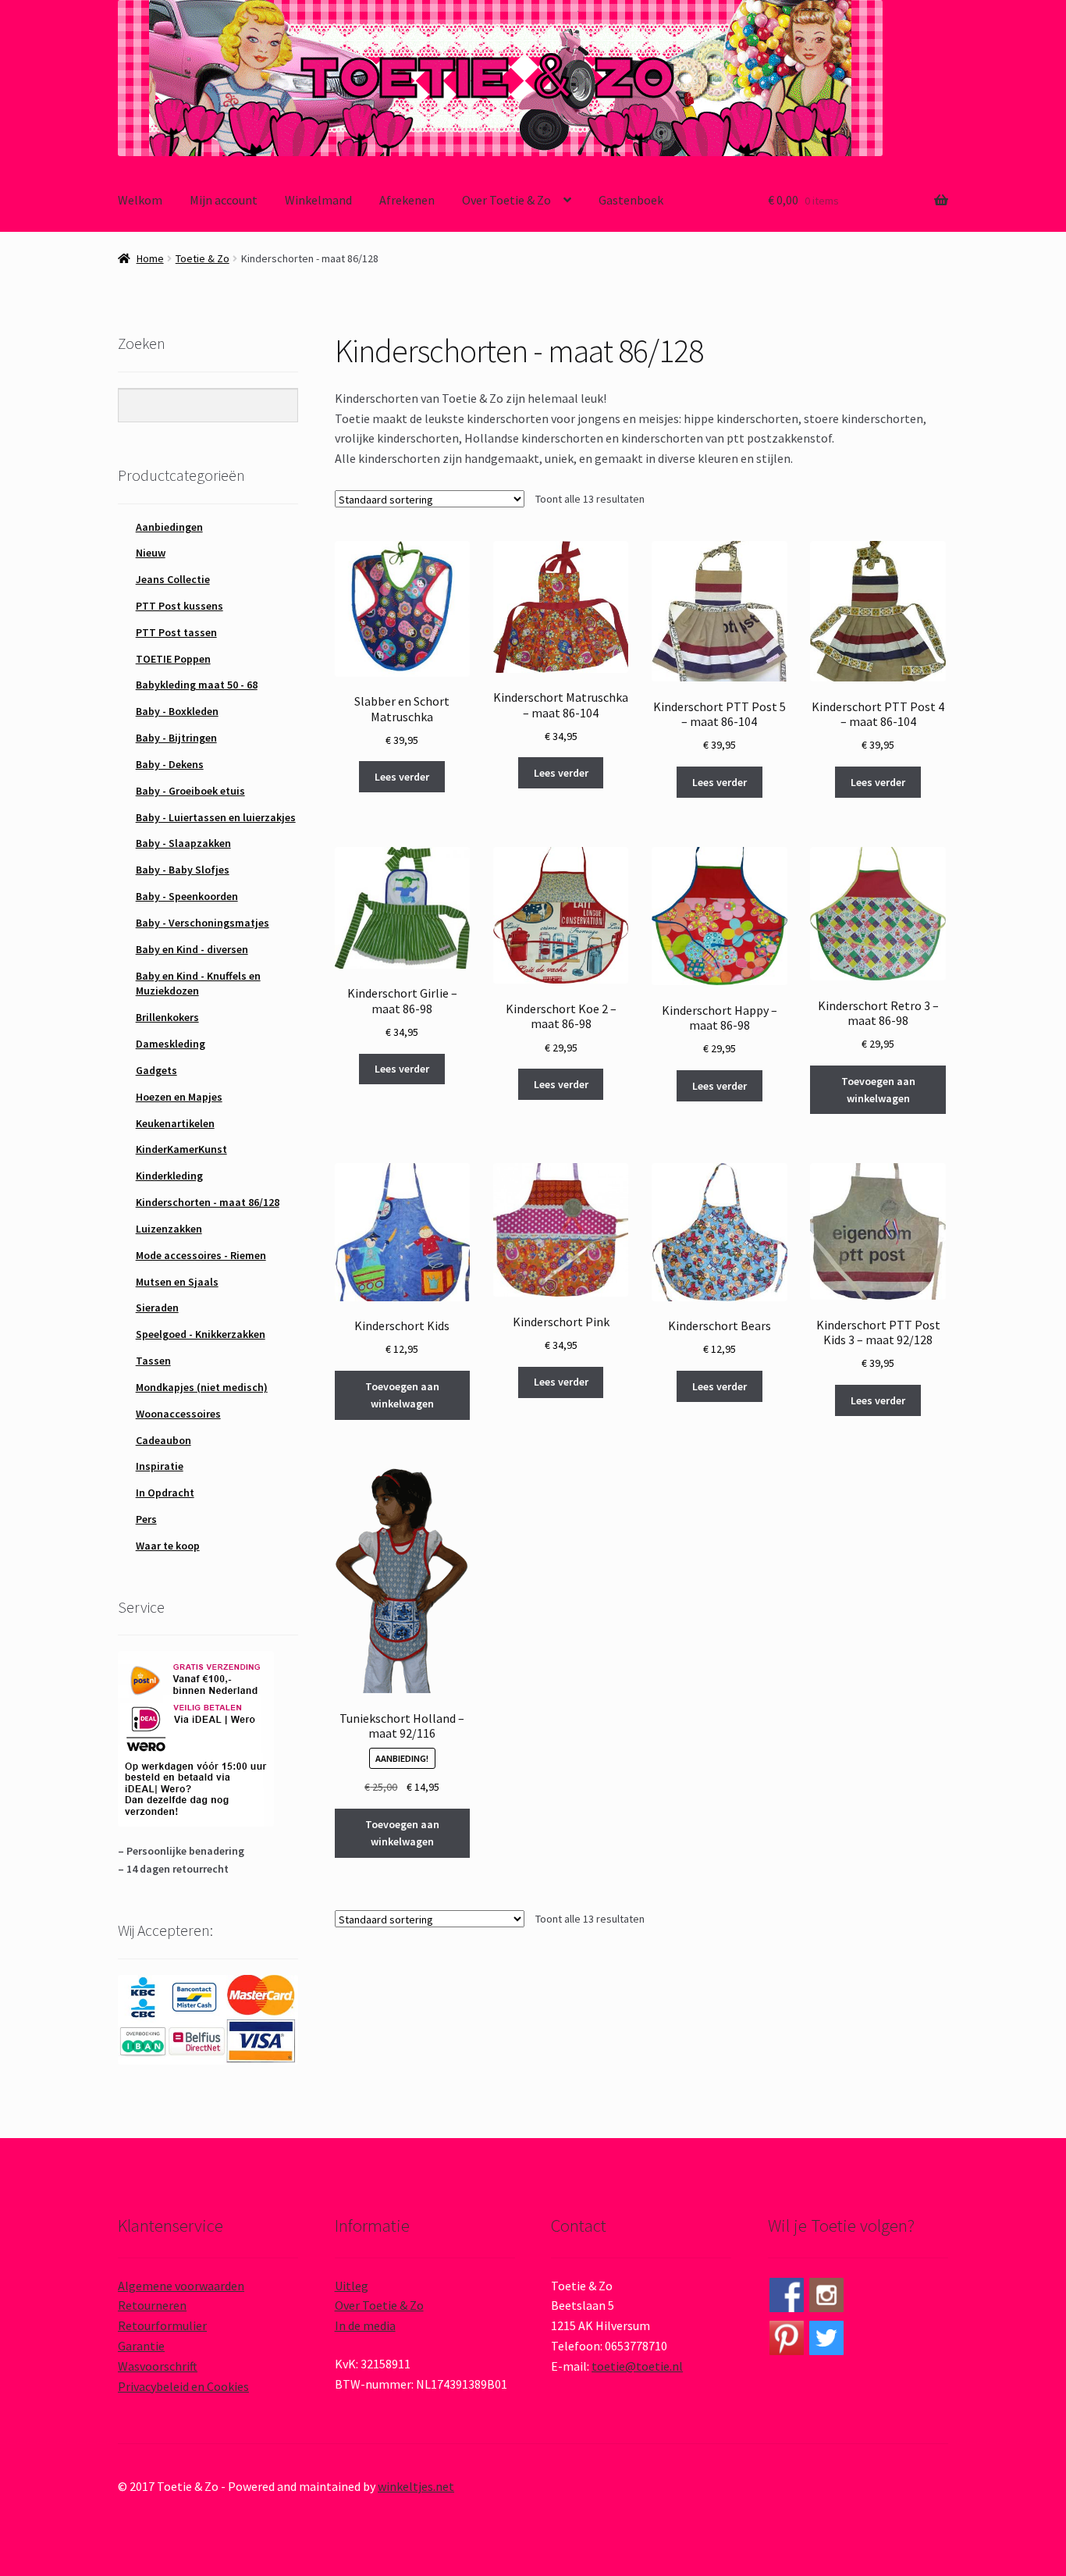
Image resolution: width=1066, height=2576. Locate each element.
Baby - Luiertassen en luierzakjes (216, 817)
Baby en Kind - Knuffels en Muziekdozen (198, 984)
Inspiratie (160, 1466)
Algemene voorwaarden (181, 2286)
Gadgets (156, 1070)
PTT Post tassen (176, 632)
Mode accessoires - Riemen (201, 1255)
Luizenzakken (169, 1229)
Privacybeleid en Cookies (183, 2386)
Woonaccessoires (178, 1414)
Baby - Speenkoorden (187, 896)
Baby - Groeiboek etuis (190, 791)
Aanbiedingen (169, 527)
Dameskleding (171, 1044)
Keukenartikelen (175, 1123)
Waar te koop (168, 1546)
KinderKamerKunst (181, 1149)
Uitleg (352, 2286)
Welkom (140, 200)
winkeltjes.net (416, 2486)
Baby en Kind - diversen (192, 949)
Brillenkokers (167, 1017)
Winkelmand (318, 200)
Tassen (153, 1361)
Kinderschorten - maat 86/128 (208, 1202)
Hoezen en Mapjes (179, 1097)
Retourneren (152, 2305)
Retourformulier (162, 2325)
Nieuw (151, 553)
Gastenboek (631, 200)
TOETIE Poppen (173, 659)
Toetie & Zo (203, 258)
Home (150, 258)
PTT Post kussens (179, 606)
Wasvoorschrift (158, 2366)
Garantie (141, 2346)
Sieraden (157, 1308)
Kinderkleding (169, 1176)
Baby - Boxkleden (177, 711)
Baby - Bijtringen (176, 738)
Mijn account (224, 200)
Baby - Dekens (170, 764)
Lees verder (402, 777)
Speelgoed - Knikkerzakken (201, 1334)
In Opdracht (165, 1493)
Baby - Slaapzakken (183, 843)
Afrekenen (407, 200)
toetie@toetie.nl (637, 2366)
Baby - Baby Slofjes (183, 870)
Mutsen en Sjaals (177, 1282)
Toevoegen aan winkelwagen (878, 1090)
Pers (146, 1519)
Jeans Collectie (173, 579)
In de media (365, 2325)
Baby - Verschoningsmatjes (203, 923)
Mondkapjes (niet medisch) (202, 1387)
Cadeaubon (163, 1440)
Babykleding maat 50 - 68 (197, 685)
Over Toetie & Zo (506, 200)
